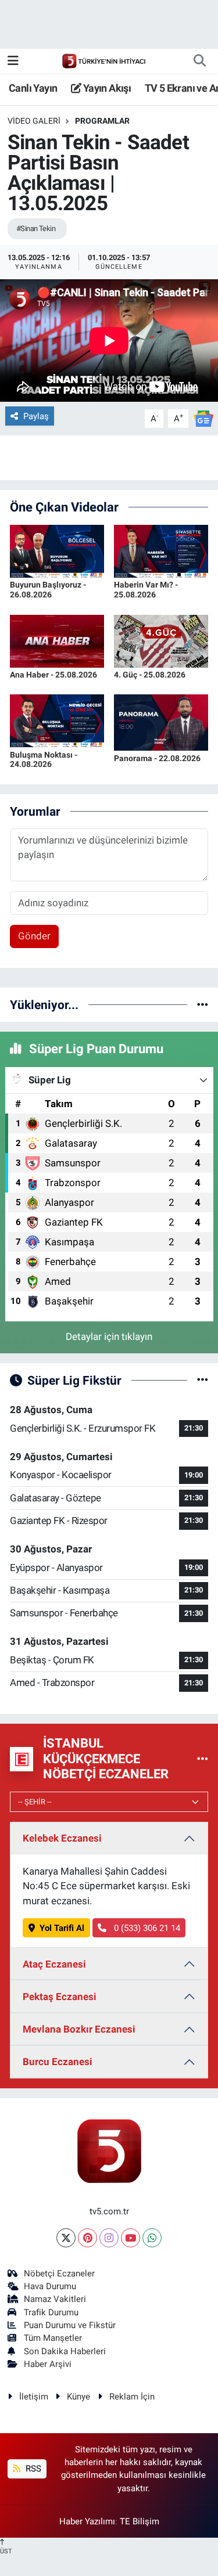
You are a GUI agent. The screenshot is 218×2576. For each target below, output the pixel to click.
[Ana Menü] (13, 60)
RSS (32, 2469)
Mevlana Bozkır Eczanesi (79, 2029)
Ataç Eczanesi (54, 1964)
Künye (78, 2397)
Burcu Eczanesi (58, 2062)
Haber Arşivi (48, 2364)
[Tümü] (203, 1004)
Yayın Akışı (106, 88)
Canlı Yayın (33, 88)
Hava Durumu (50, 2286)
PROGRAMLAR (102, 121)
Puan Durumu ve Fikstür (70, 2325)
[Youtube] (131, 2238)
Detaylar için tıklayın (109, 1336)
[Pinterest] (87, 2238)
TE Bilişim (140, 2521)
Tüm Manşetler (53, 2338)
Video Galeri (34, 121)
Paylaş (36, 416)
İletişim (34, 2397)
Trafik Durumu (51, 2312)
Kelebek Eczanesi (62, 1838)
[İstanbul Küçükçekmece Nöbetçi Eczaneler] (203, 1759)
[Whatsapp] (152, 2238)
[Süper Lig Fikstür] (203, 1380)
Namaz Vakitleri (55, 2299)
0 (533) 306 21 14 (146, 1928)
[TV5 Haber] (103, 60)
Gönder (34, 936)
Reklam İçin (132, 2397)
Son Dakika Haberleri (65, 2351)
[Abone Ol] (203, 418)
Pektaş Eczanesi (60, 1997)
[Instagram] (109, 2238)
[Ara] (199, 61)
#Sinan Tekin (36, 228)
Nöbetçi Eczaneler (59, 2274)
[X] (66, 2238)
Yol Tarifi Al (62, 1928)
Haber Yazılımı (87, 2521)
